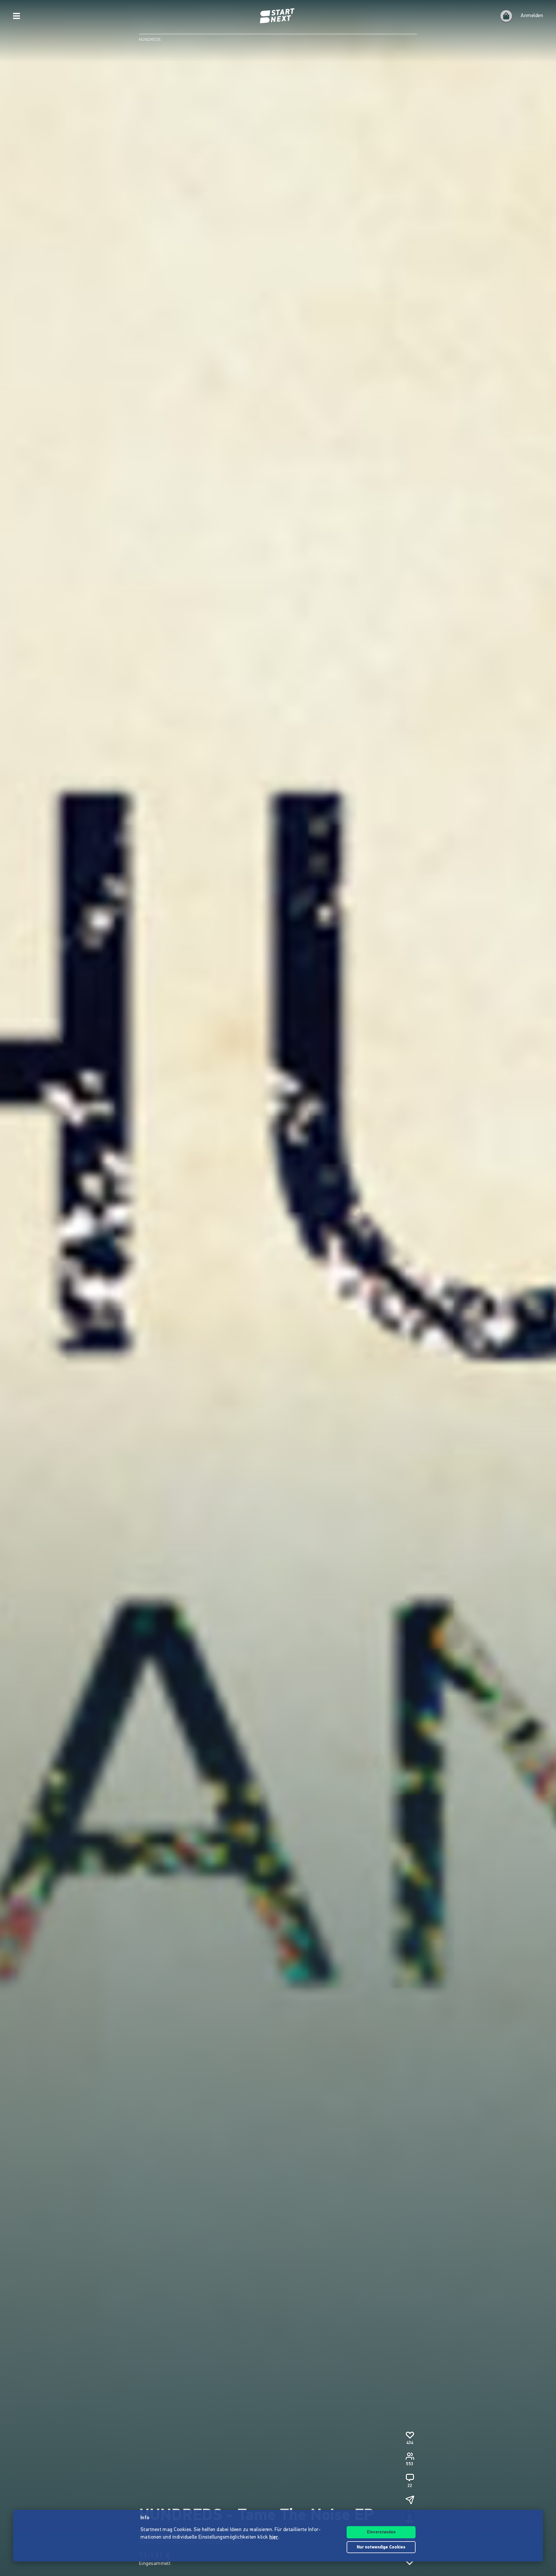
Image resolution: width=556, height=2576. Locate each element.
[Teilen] (410, 2500)
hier (274, 2537)
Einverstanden (381, 2532)
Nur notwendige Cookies (381, 2547)
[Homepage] (278, 16)
